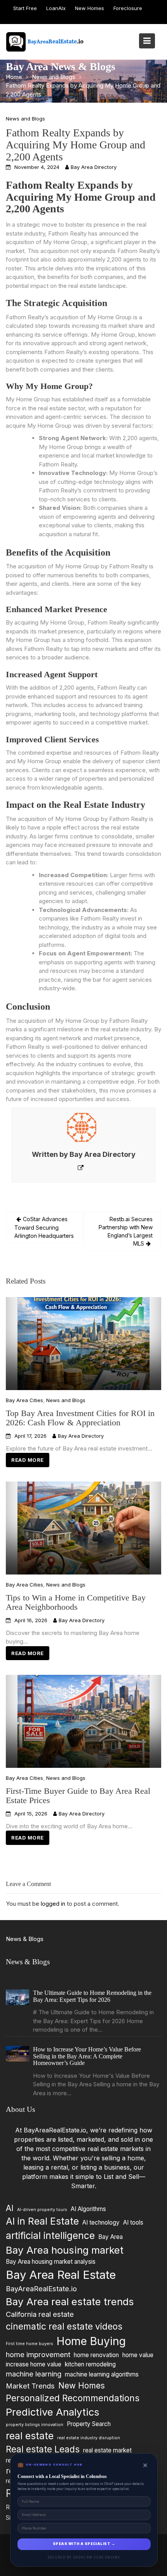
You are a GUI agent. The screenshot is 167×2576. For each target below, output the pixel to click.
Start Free (25, 8)
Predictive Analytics (53, 2412)
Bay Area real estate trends (70, 2301)
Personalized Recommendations (73, 2398)
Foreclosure (128, 8)
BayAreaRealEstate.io (41, 2289)
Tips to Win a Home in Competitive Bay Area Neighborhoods (76, 1602)
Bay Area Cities (24, 1400)
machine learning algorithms (102, 2374)
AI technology (101, 2222)
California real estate (40, 2314)
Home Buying (91, 2341)
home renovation (96, 2355)
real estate (30, 2435)
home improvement (38, 2354)
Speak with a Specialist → (84, 2544)
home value (138, 2355)
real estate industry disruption (89, 2437)
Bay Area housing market (65, 2250)
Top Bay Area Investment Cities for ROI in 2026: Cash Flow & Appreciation (80, 1417)
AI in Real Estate (42, 2221)
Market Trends (30, 2385)
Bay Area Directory (94, 167)
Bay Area (110, 2237)
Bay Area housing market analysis (51, 2262)
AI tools (133, 2222)
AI (10, 2208)
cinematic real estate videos (64, 2326)
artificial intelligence (50, 2235)
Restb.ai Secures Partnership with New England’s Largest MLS (126, 1231)
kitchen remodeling (90, 2364)
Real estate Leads (43, 2449)
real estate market (107, 2450)
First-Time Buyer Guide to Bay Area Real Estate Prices (78, 1795)
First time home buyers (30, 2343)
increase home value (34, 2364)
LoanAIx (56, 8)
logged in (53, 1904)
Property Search (89, 2424)
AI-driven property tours (42, 2210)
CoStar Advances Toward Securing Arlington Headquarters (44, 1227)
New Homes (90, 8)
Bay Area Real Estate (61, 2275)
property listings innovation (35, 2424)
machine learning (34, 2374)
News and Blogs (25, 119)
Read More (28, 1460)
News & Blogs (25, 1939)
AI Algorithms (88, 2209)
